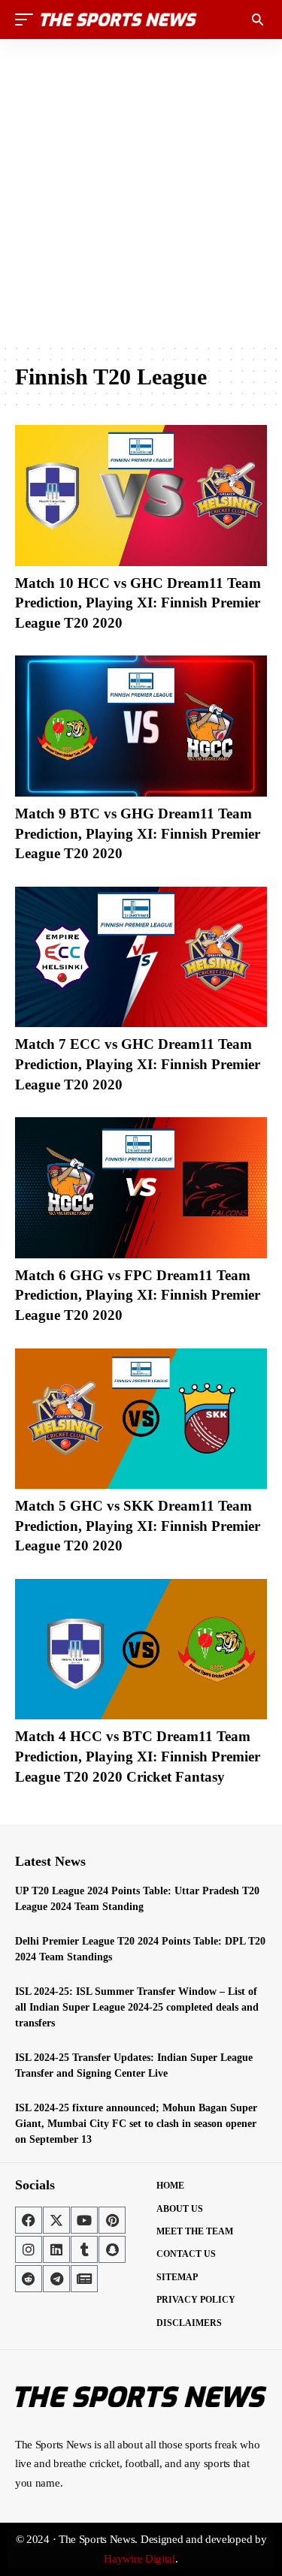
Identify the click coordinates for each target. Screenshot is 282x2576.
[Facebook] (29, 2220)
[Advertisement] (141, 191)
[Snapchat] (112, 2249)
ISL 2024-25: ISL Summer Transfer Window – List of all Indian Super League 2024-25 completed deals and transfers (137, 2007)
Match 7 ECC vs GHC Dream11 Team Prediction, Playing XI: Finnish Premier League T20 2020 (138, 1064)
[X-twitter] (56, 2220)
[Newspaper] (84, 2279)
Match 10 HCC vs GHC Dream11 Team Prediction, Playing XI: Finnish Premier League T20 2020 (138, 603)
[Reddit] (29, 2279)
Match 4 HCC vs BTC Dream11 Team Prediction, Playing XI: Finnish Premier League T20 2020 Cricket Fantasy (138, 1756)
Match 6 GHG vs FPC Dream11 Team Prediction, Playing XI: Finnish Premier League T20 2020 (138, 1295)
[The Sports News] (119, 20)
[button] (28, 20)
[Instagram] (29, 2249)
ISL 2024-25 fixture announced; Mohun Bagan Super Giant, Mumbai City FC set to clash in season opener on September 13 (136, 2124)
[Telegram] (56, 2279)
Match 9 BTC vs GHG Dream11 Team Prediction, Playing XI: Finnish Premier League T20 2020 (138, 833)
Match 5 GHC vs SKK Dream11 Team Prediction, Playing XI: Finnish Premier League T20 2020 (138, 1526)
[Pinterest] (112, 2220)
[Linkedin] (56, 2249)
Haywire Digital (139, 2559)
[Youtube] (84, 2220)
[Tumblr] (84, 2249)
